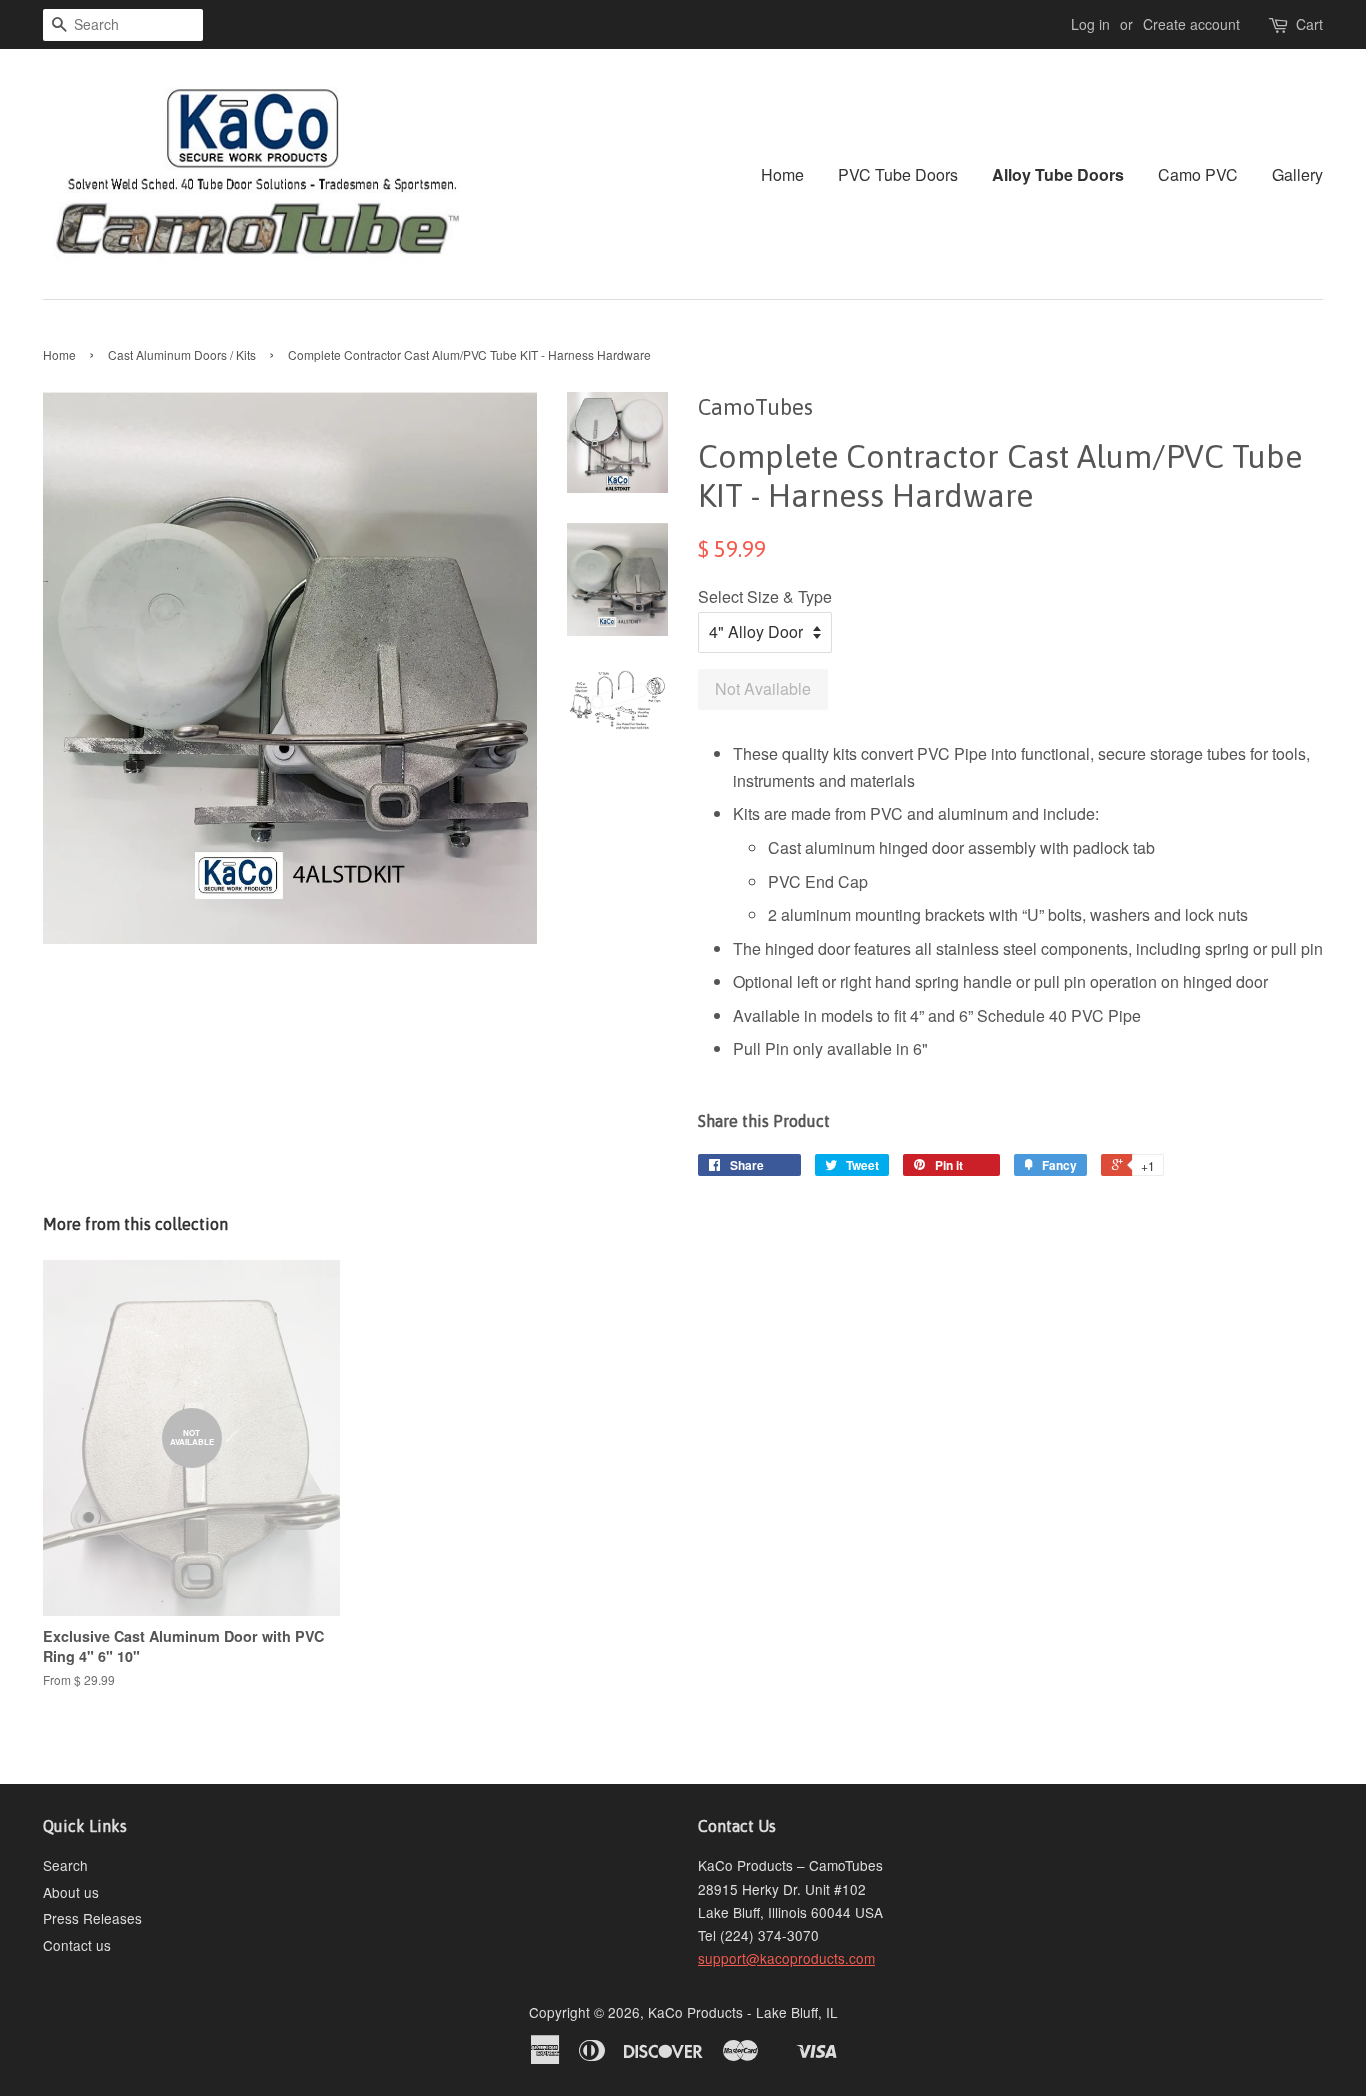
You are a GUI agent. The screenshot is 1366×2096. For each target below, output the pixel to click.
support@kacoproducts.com (786, 1958)
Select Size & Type (765, 596)
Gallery (1297, 174)
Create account (1191, 24)
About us (71, 1892)
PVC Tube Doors (898, 174)
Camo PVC (1198, 174)
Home (782, 174)
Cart (1309, 24)
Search (65, 1865)
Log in (1090, 24)
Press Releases (92, 1918)
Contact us (77, 1945)
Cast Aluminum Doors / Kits (182, 354)
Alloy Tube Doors (1058, 174)
